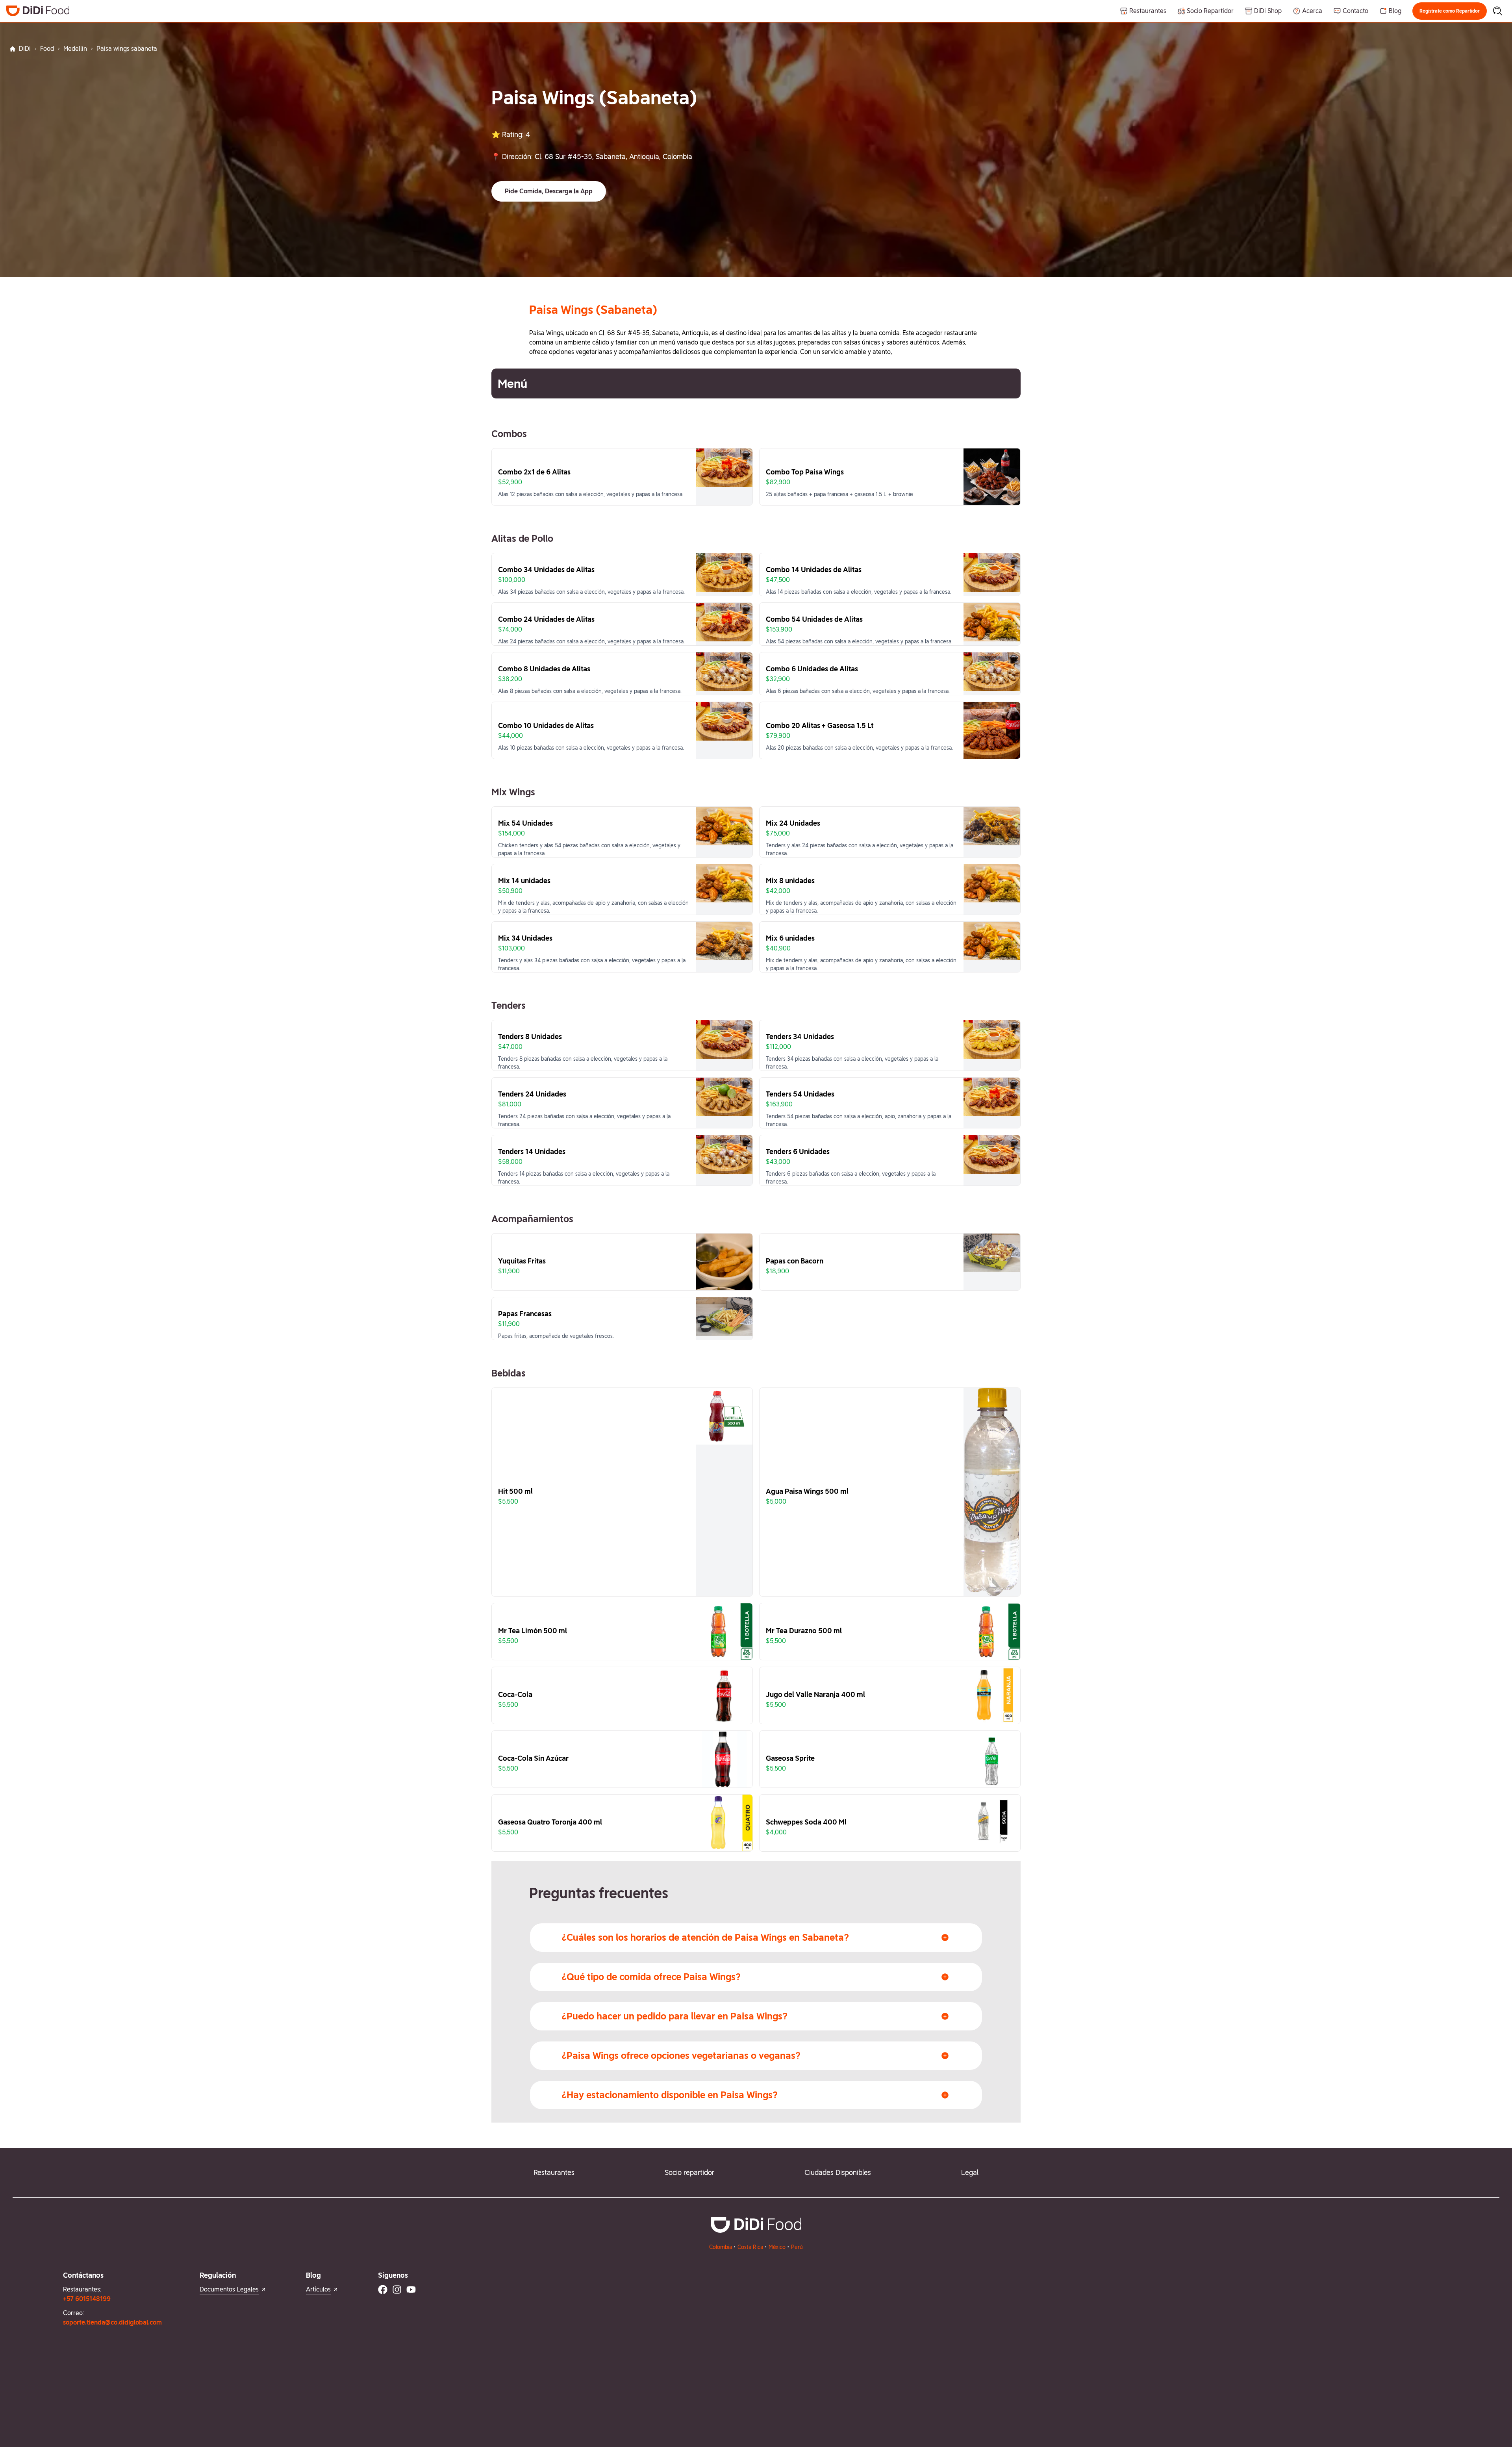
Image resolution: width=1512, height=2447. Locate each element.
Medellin (75, 49)
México (777, 2247)
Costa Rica (750, 2247)
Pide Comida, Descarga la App (549, 191)
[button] (1450, 11)
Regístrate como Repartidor (1450, 11)
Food (47, 49)
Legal (970, 2172)
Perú (797, 2247)
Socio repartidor (689, 2172)
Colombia (721, 2247)
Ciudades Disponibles (838, 2172)
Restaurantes (554, 2172)
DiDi (25, 49)
